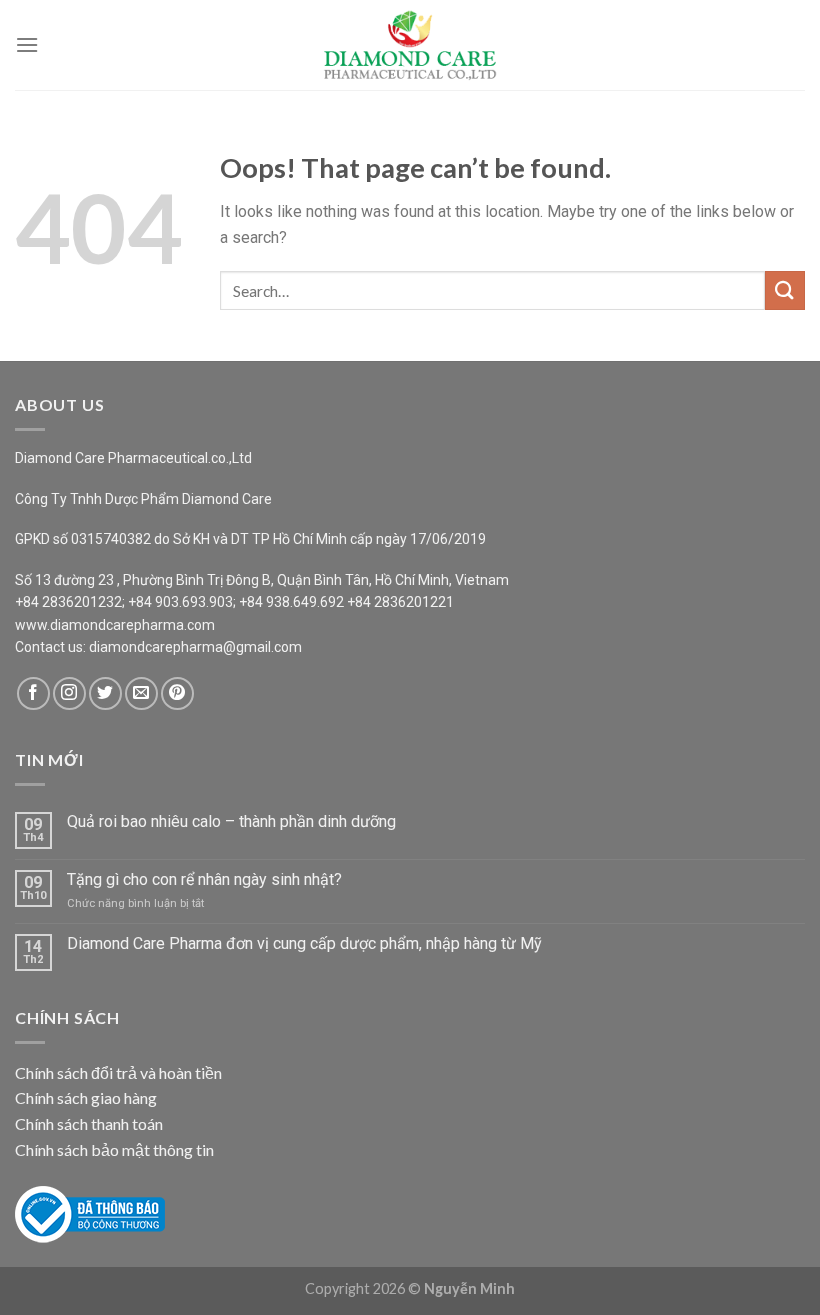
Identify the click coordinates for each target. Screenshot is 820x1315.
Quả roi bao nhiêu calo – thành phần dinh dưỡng (231, 821)
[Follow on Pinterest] (177, 693)
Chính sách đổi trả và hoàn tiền (118, 1072)
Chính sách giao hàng (86, 1097)
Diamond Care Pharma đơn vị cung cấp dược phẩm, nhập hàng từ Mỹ (304, 943)
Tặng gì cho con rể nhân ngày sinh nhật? (204, 879)
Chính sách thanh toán (89, 1123)
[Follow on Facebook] (33, 693)
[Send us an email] (141, 693)
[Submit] (785, 290)
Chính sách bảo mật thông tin (114, 1149)
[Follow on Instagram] (69, 693)
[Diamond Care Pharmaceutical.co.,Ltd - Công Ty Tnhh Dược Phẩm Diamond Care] (410, 45)
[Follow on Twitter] (105, 693)
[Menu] (27, 44)
